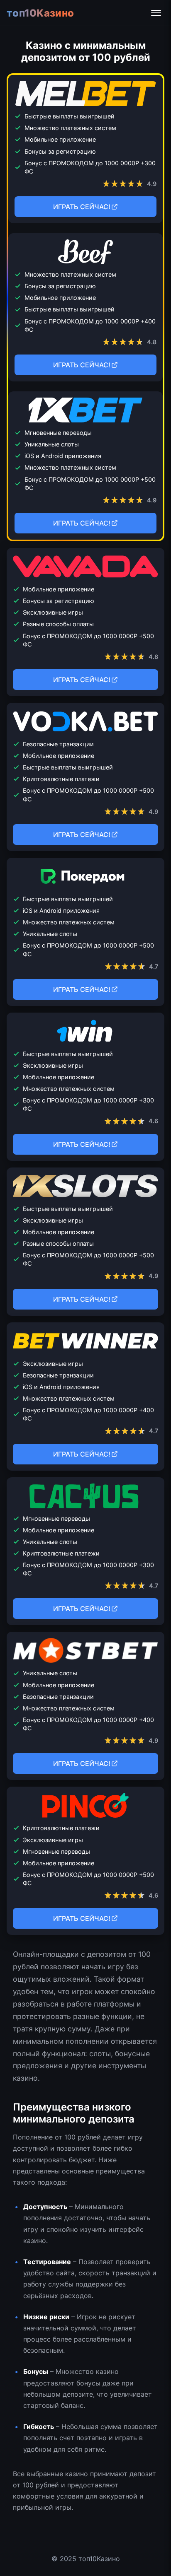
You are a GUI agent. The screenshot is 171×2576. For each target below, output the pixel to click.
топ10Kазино (40, 13)
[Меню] (156, 13)
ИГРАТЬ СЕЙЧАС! (82, 207)
